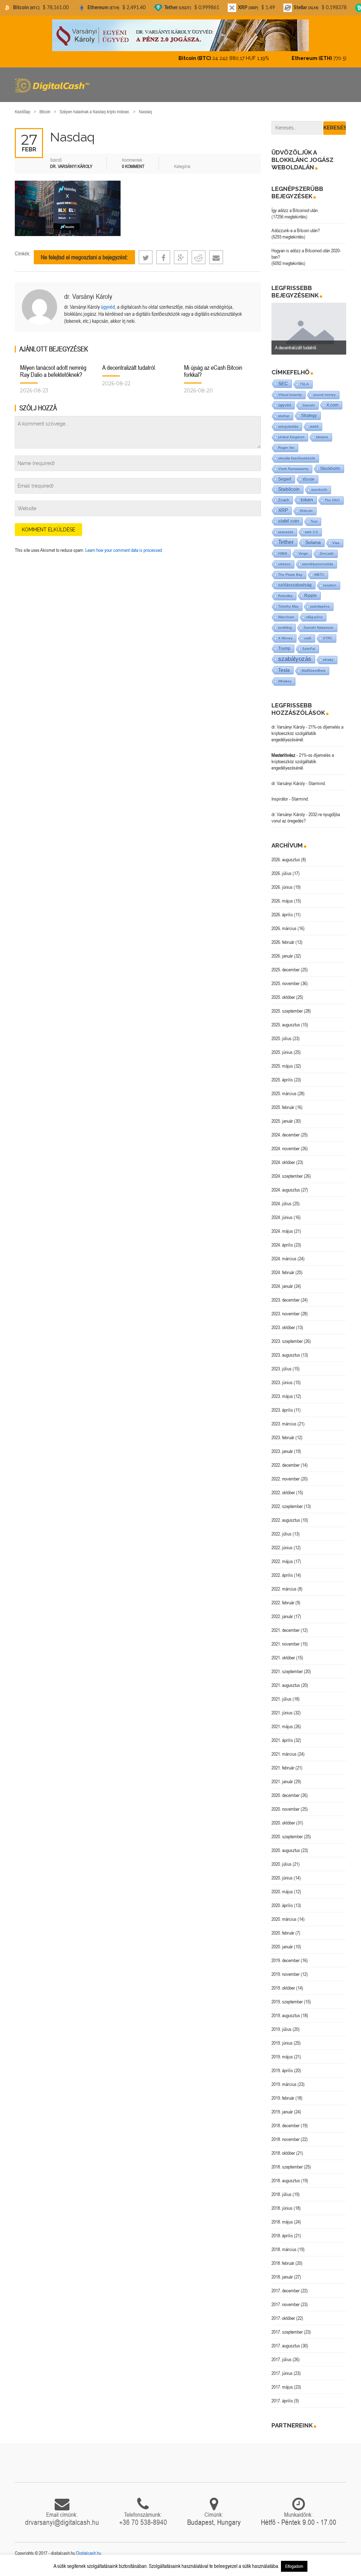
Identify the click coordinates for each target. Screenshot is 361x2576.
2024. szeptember (287, 1176)
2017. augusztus (286, 2346)
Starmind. (317, 783)
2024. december (286, 1135)
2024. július (282, 1203)
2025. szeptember (287, 1011)
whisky (328, 660)
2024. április (282, 1245)
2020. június (282, 1878)
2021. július (282, 1699)
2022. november (286, 1479)
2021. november (286, 1644)
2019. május (282, 2057)
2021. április (282, 1740)
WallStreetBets (313, 671)
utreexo (284, 564)
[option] (309, 329)
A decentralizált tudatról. (129, 367)
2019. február (283, 2098)
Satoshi (309, 405)
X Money (285, 638)
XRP (283, 510)
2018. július (282, 2194)
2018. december (286, 2125)
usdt (308, 638)
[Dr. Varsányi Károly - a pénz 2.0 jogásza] (180, 35)
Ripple (311, 596)
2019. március (284, 2084)
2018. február (283, 2263)
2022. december (286, 1465)
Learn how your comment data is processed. (124, 550)
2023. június (282, 1382)
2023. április (282, 1410)
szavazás (286, 532)
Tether (286, 542)
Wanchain (286, 617)
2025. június (282, 1052)
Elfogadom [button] (294, 2566)
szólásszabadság (295, 585)
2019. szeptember (287, 2002)
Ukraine (322, 437)
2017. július (282, 2359)
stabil (314, 426)
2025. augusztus (286, 1025)
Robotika (285, 596)
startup (284, 416)
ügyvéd (108, 307)
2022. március (284, 1589)
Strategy (309, 415)
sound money (325, 395)
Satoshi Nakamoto (319, 628)
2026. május (282, 901)
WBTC (319, 575)
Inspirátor (280, 799)
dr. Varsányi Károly (88, 296)
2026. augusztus (286, 859)
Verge (303, 553)
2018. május (282, 2222)
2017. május (282, 2387)
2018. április (282, 2236)
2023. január (282, 1451)
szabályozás (295, 659)
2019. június (282, 2043)
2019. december (286, 1960)
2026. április (282, 915)
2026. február (283, 942)
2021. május (282, 1726)
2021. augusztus (286, 1685)
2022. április (282, 1575)
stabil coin (289, 521)
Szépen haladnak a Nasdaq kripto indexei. (95, 112)
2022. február (283, 1603)
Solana (313, 542)
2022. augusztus (286, 1520)
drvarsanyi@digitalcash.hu (62, 2522)
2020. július (282, 1864)
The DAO (332, 500)
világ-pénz (314, 617)
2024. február (283, 1272)
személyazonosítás (318, 564)
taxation (330, 585)
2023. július (282, 1369)
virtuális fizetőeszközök (297, 458)
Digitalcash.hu (89, 2553)
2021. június (282, 1713)
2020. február (283, 1933)
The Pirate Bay (290, 575)
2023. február (283, 1437)
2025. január (282, 1121)
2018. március (284, 2249)
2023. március (284, 1424)
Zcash (284, 500)
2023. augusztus (286, 1355)
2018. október (283, 2153)
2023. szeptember (287, 1341)
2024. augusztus (286, 1190)
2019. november (286, 1974)
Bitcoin (45, 112)
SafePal (309, 649)
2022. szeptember (287, 1506)
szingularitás (288, 426)
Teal (314, 521)
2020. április (282, 1905)
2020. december (286, 1795)
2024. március (284, 1259)
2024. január (282, 1286)
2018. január (282, 2277)
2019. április (282, 2070)
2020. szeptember (287, 1836)
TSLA (304, 384)
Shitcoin (306, 511)
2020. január (282, 1947)
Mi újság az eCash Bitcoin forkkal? (213, 371)
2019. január (282, 2112)
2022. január (282, 1616)
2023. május (282, 1396)
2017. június (282, 2373)
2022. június (282, 1548)
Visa (336, 543)
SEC (283, 384)
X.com (332, 405)
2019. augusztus (286, 2015)
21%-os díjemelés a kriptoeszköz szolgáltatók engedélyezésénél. (307, 733)
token (307, 500)
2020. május (282, 1892)
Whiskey (285, 681)
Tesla (284, 670)
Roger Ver (286, 448)
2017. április (282, 2401)
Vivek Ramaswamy (293, 469)
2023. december (286, 1300)
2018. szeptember (287, 2167)
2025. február (283, 1107)
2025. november (286, 983)
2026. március (284, 928)
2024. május (282, 1231)
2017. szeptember (287, 2332)
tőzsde (309, 479)
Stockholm (330, 468)
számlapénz (320, 606)
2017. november (286, 2304)
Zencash (327, 553)
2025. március (284, 1093)
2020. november (286, 1809)
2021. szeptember (287, 1671)
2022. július (282, 1534)
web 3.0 (311, 532)
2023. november (286, 1314)
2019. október (283, 1988)
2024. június (282, 1217)
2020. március (284, 1919)
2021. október (283, 1658)
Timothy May (288, 606)
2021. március (284, 1754)
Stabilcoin (289, 489)
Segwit (285, 479)
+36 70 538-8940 (143, 2522)
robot (283, 553)
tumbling (285, 628)
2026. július (282, 873)
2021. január (282, 1781)
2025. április (282, 1080)
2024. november (286, 1148)
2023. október (283, 1327)
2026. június (282, 887)
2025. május (282, 1066)
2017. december (286, 2291)
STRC (328, 638)
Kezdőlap (23, 112)
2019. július (282, 2029)
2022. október (283, 1492)
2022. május (282, 1561)
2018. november (286, 2139)
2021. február (283, 1768)
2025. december (286, 970)
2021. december (286, 1630)
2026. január (282, 956)
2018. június (282, 2208)
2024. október (283, 1162)
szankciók (319, 490)
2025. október (283, 997)
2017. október (283, 2318)
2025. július (282, 1038)
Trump (284, 648)
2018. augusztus (286, 2180)
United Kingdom (291, 437)
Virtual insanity (290, 395)
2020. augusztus (286, 1850)
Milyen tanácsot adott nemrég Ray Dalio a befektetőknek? (53, 371)
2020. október (283, 1823)
